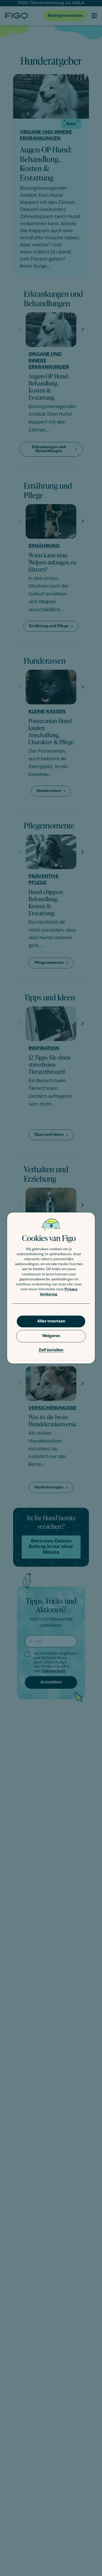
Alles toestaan (51, 1321)
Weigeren (51, 1336)
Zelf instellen (51, 1350)
